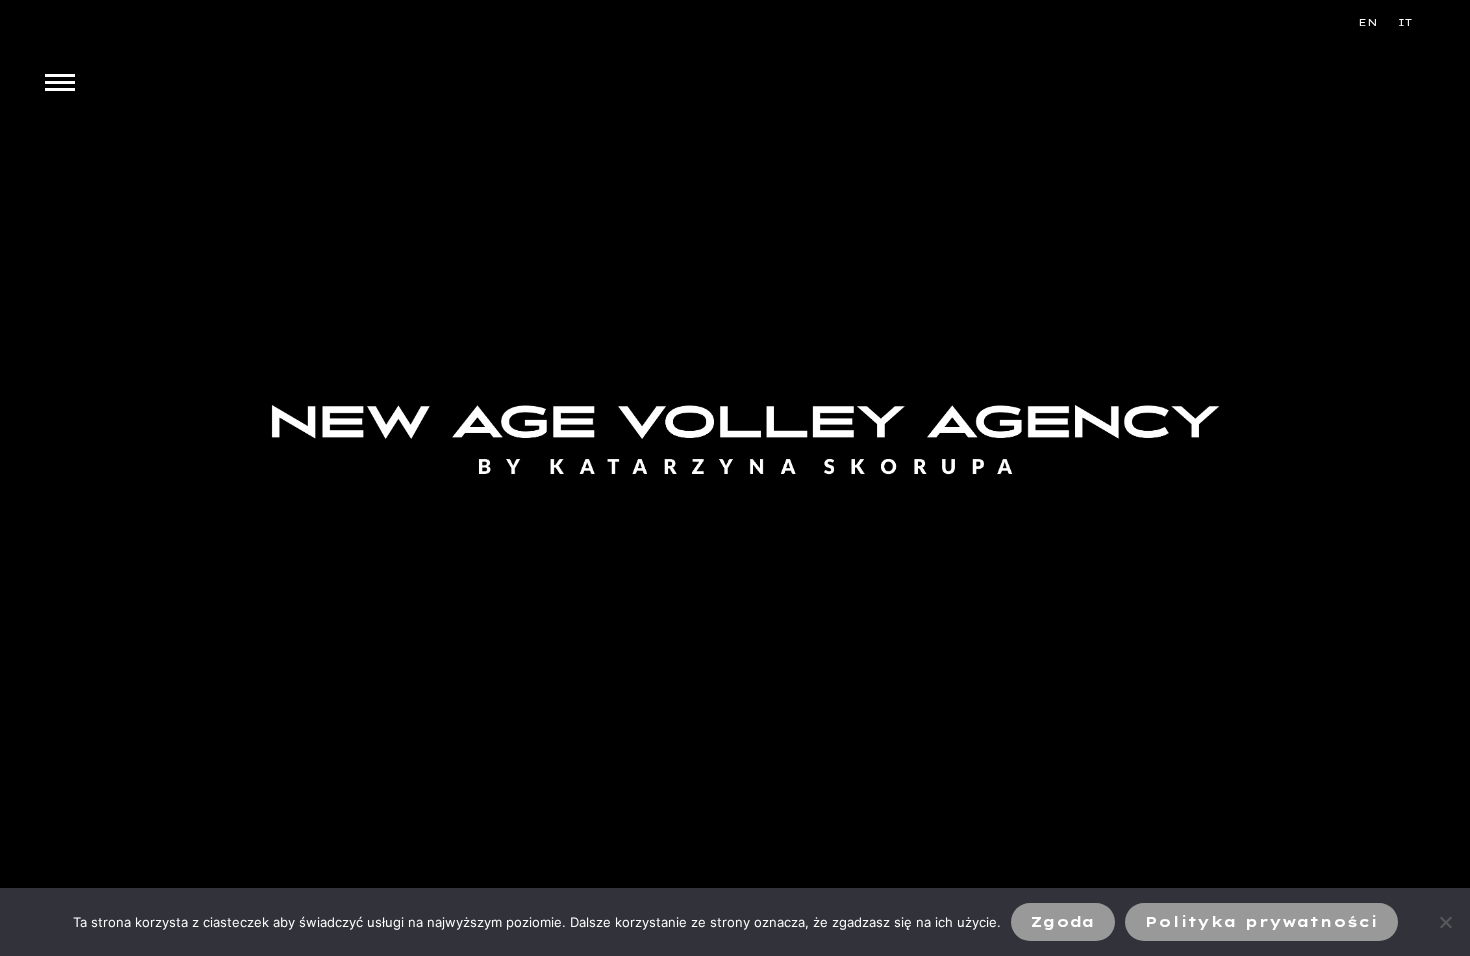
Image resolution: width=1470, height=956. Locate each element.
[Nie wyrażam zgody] (1445, 922)
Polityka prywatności (1261, 922)
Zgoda (1063, 922)
